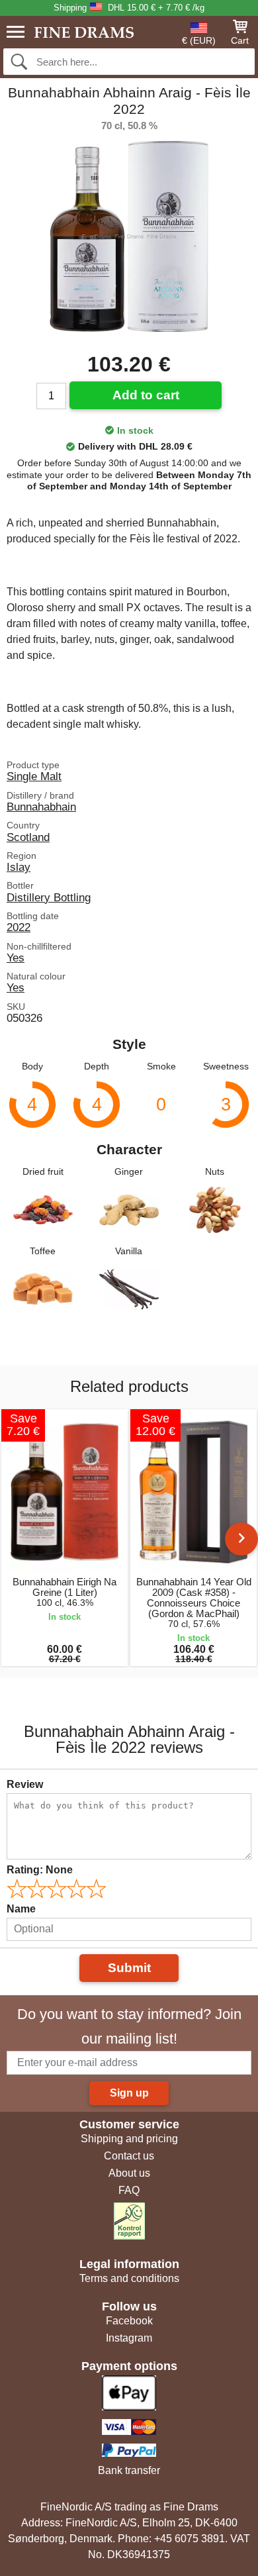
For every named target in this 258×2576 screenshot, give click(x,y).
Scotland (28, 837)
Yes (16, 958)
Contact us (129, 2156)
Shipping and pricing (129, 2139)
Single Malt (34, 776)
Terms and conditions (129, 2278)
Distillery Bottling (49, 897)
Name (21, 1909)
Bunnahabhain (41, 807)
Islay (19, 867)
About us (129, 2173)
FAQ (129, 2190)
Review (25, 1784)
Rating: (40, 1870)
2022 (19, 927)
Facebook (129, 2321)
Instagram (129, 2338)
